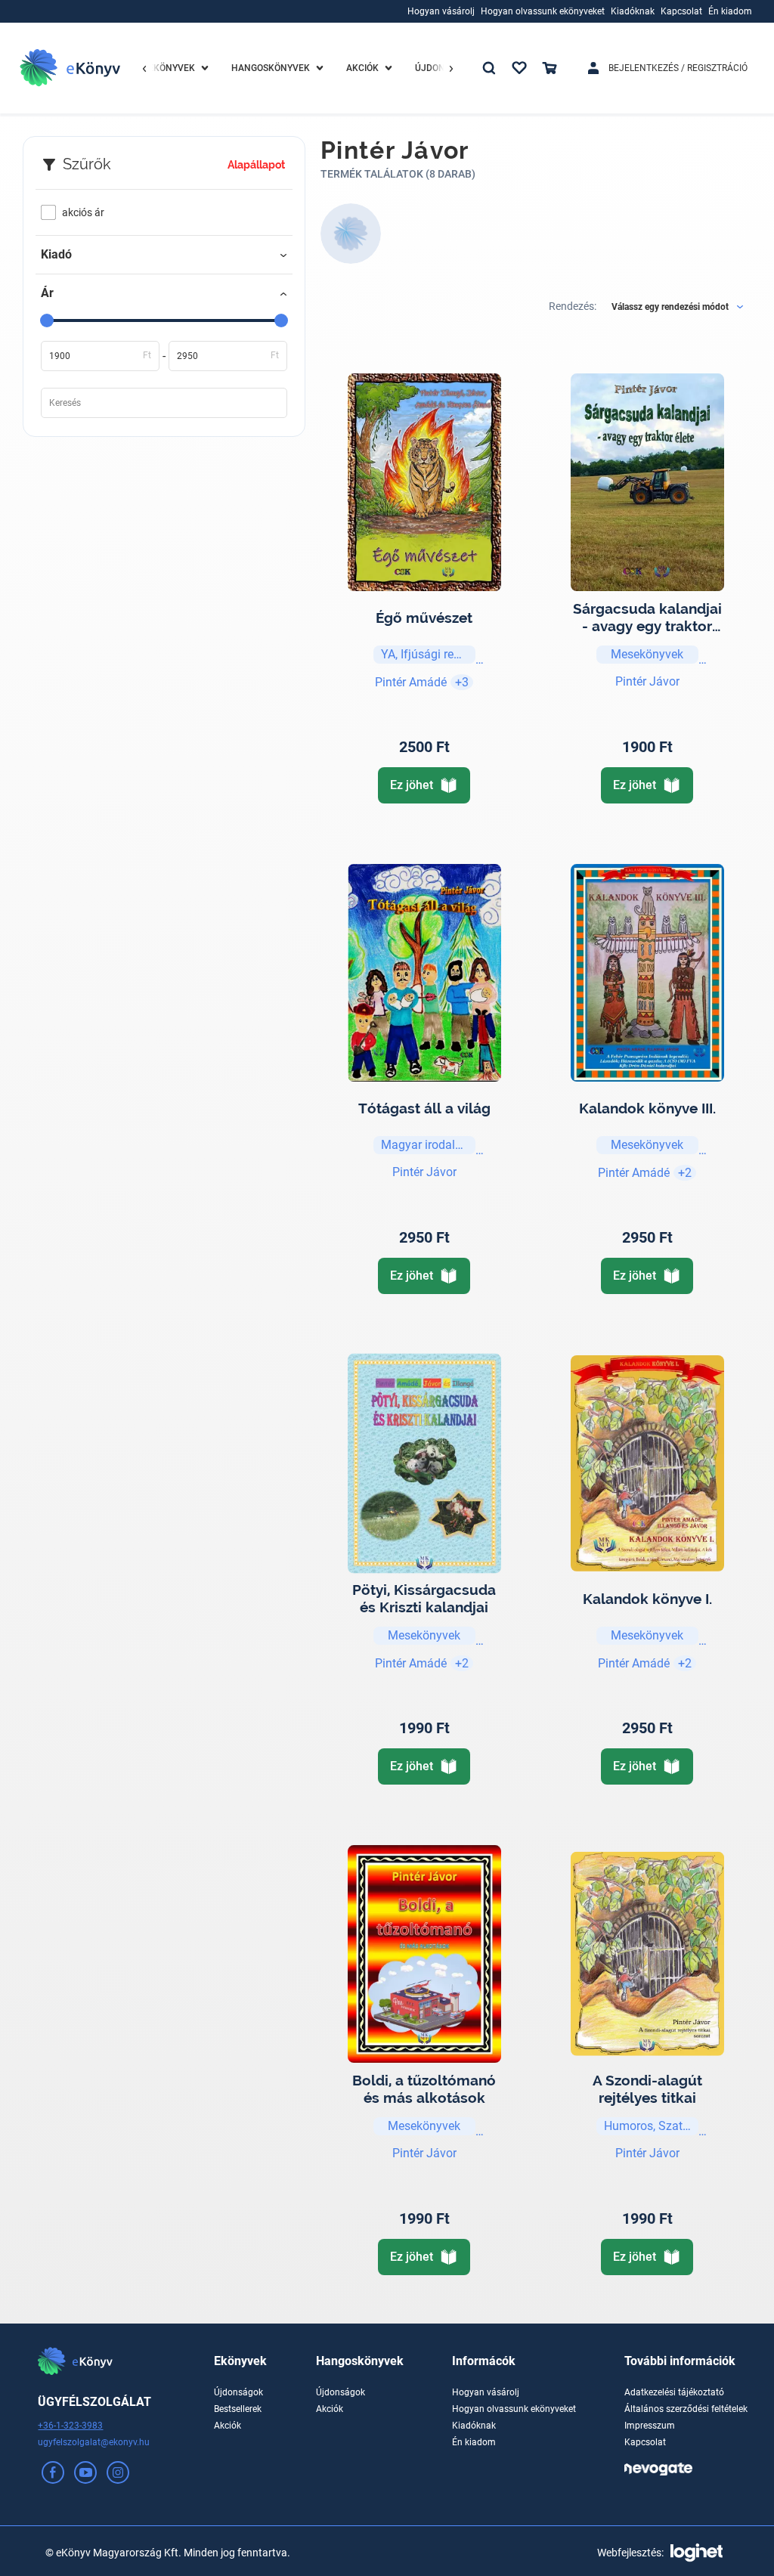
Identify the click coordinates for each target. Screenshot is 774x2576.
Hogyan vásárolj (486, 2392)
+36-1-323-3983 (70, 2426)
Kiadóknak (474, 2426)
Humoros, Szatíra (650, 2126)
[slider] (47, 320)
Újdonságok (238, 2392)
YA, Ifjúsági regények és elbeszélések (428, 654)
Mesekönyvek (647, 654)
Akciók (228, 2426)
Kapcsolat (645, 2442)
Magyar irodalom (427, 1145)
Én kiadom (474, 2442)
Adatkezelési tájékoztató (674, 2392)
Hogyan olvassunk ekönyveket (514, 2409)
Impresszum (650, 2426)
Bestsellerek (238, 2409)
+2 (685, 1173)
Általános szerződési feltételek (686, 2409)
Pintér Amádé (411, 682)
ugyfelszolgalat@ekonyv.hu (94, 2442)
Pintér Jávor (647, 681)
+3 (462, 682)
